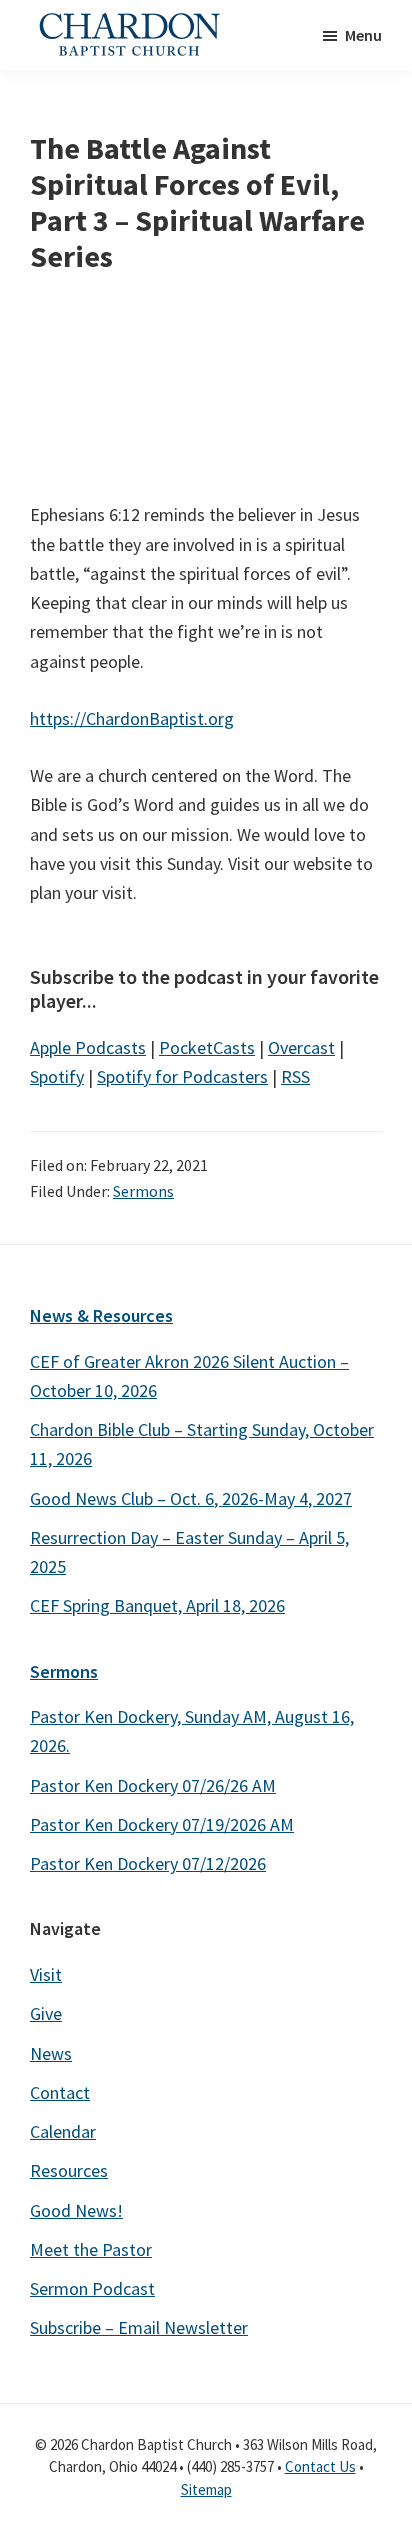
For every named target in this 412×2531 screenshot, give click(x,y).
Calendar (63, 2131)
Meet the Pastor (91, 2249)
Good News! (76, 2210)
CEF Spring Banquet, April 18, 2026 (157, 1605)
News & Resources (101, 1315)
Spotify (57, 1076)
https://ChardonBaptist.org (132, 718)
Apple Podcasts (88, 1047)
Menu (363, 35)
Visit (46, 1974)
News (51, 2053)
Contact (60, 2092)
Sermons (143, 1191)
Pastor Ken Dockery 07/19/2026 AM (162, 1824)
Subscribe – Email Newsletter (139, 2327)
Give (46, 2013)
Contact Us (320, 2466)
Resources (69, 2170)
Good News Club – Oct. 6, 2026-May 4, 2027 (191, 1498)
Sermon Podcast (92, 2288)
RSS (295, 1076)
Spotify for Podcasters (182, 1076)
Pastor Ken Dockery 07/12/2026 (148, 1863)
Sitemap (206, 2489)
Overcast (301, 1047)
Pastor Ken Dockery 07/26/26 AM (153, 1785)
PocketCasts (207, 1047)
